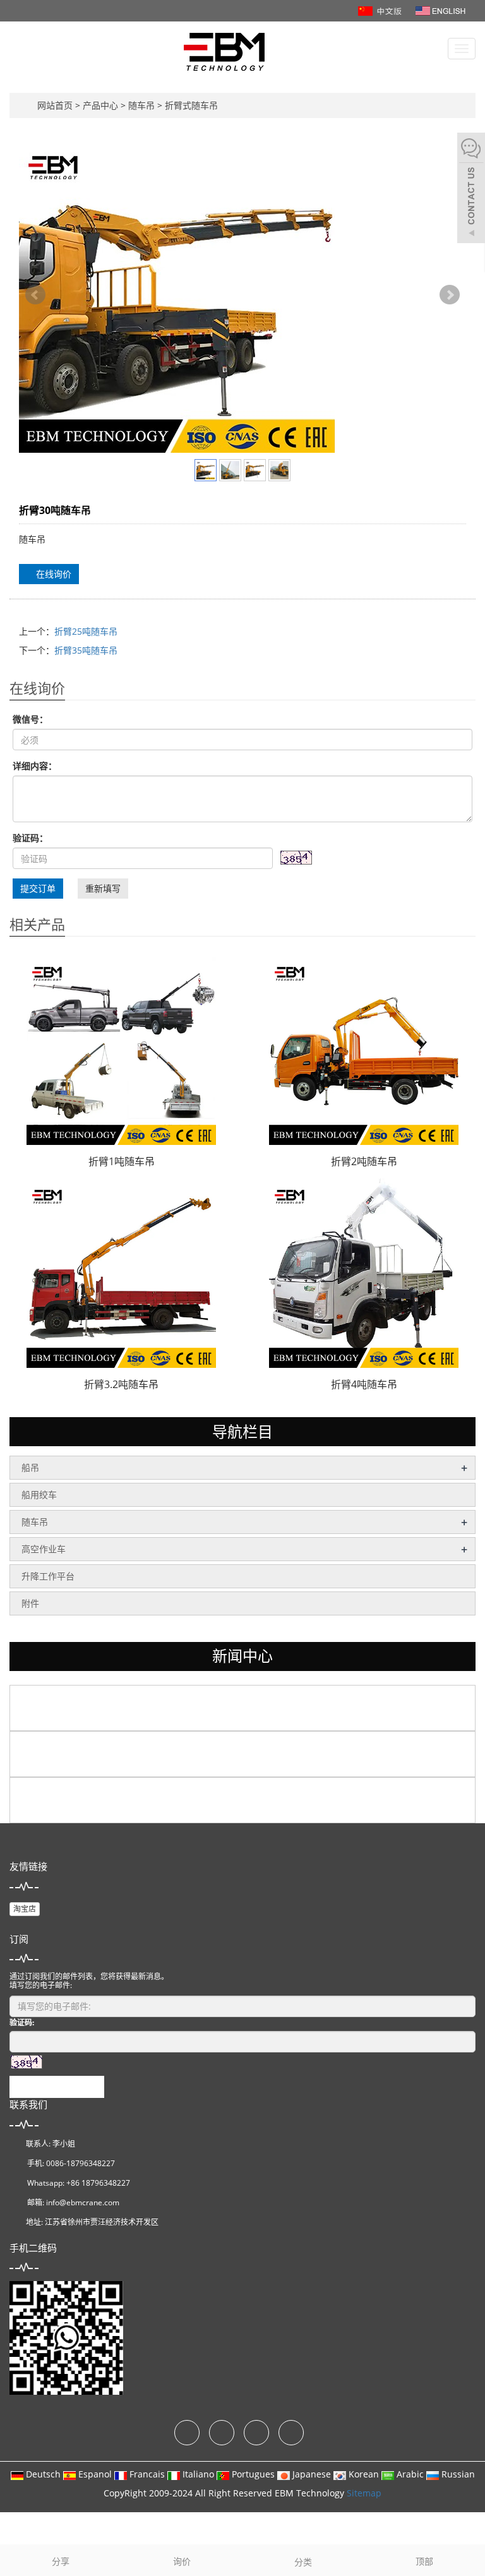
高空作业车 (44, 1549)
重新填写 (103, 888)
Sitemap (364, 2493)
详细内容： (35, 766)
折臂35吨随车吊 (86, 650)
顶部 (424, 2561)
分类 (303, 2562)
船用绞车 (39, 1495)
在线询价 (52, 574)
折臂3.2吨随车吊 (121, 1384)
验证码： (30, 838)
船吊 (30, 1467)
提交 (57, 2087)
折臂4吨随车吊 (364, 1384)
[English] (440, 10)
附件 (30, 1603)
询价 (182, 2561)
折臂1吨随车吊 (122, 1161)
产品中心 (102, 105)
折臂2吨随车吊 (364, 1161)
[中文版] (381, 10)
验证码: (22, 2022)
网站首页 (55, 105)
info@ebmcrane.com (83, 2202)
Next (450, 295)
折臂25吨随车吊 (86, 631)
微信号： (30, 719)
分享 (61, 2561)
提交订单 (38, 888)
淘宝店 (25, 1909)
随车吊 (141, 105)
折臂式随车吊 (190, 105)
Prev (35, 295)
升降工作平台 (48, 1576)
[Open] (471, 189)
